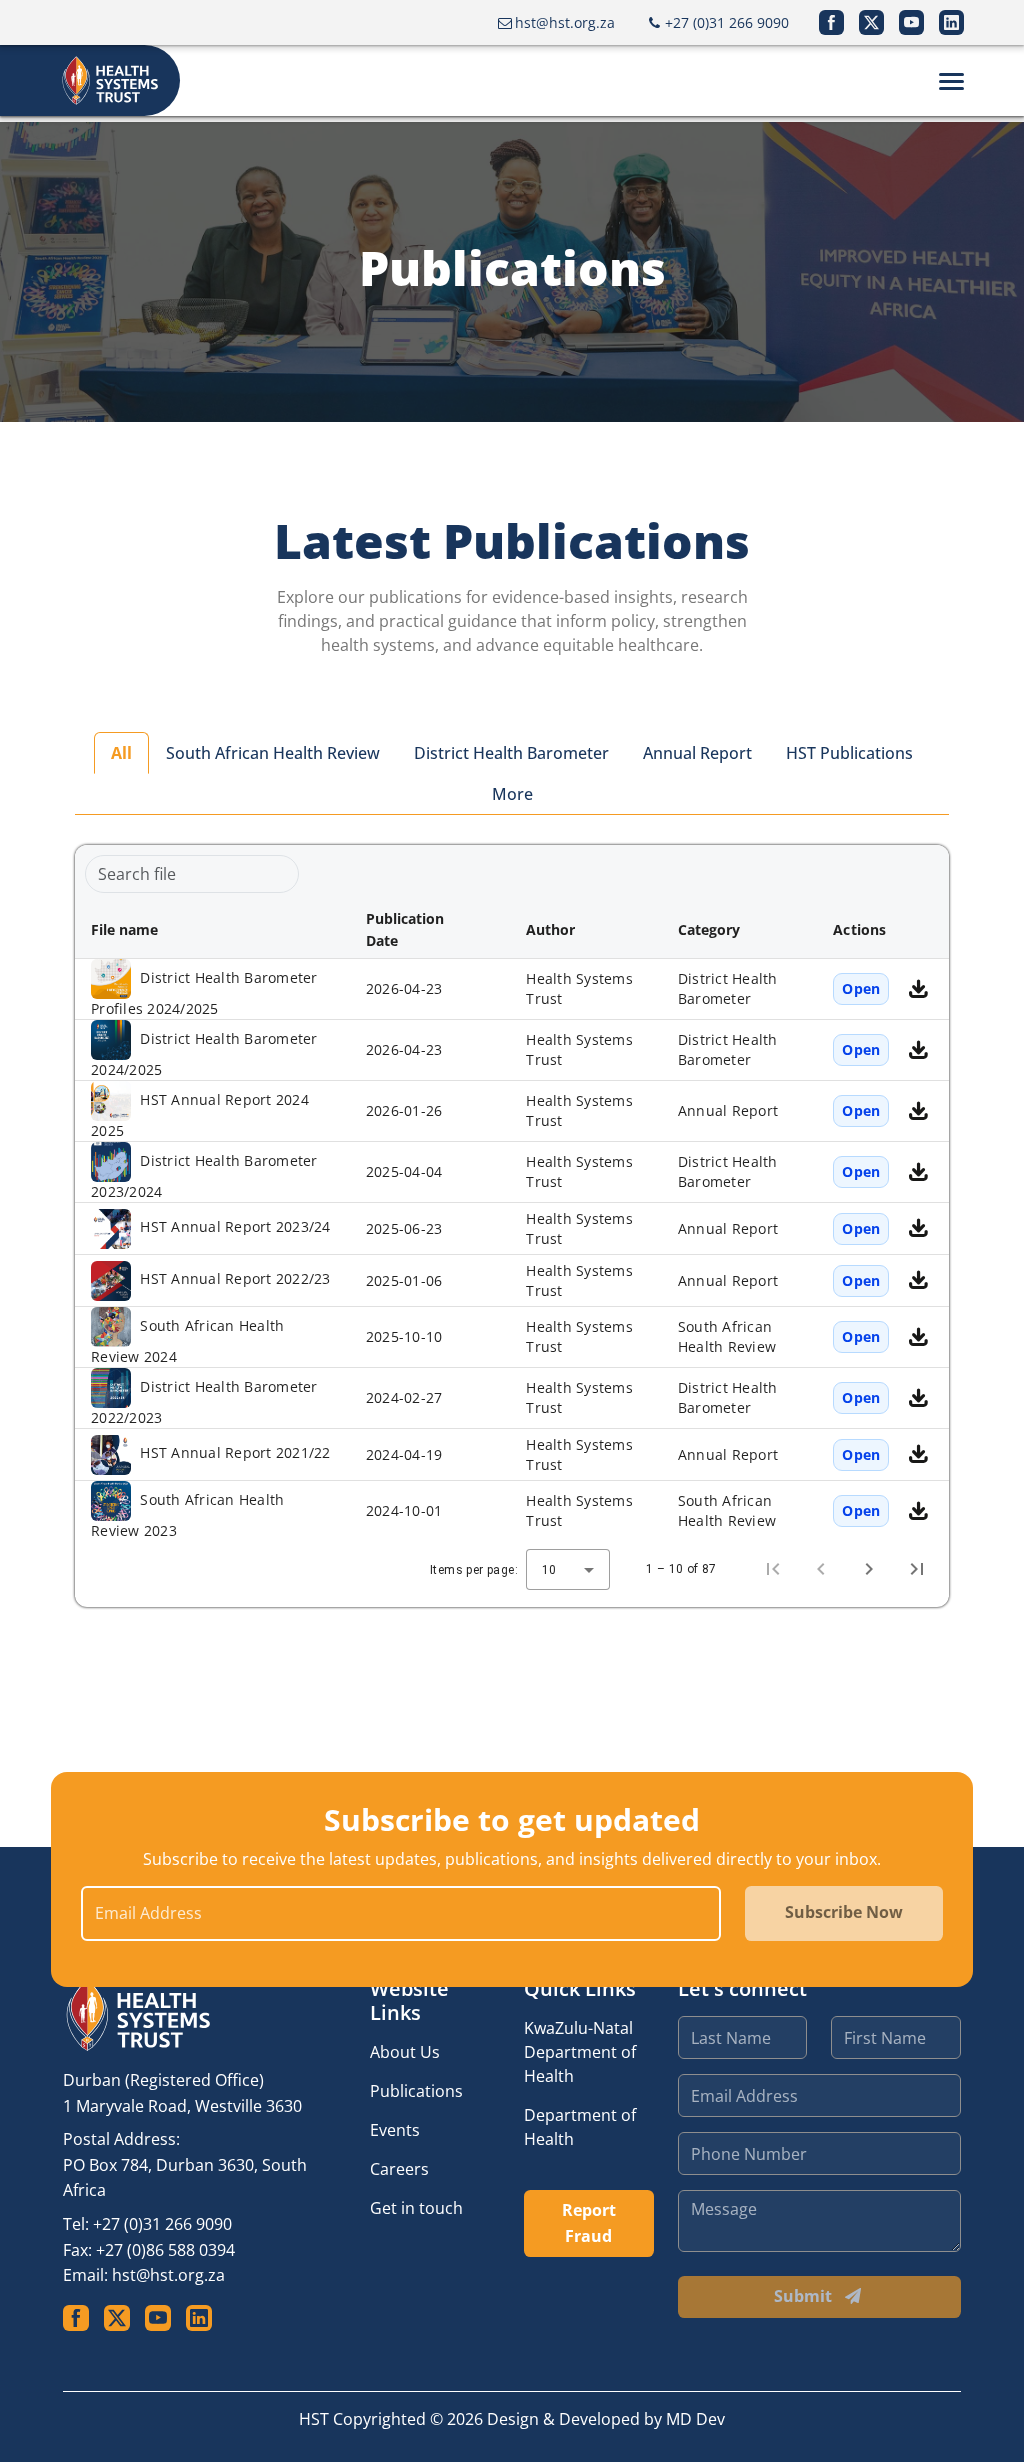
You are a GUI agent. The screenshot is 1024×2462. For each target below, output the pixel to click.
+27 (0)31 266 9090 (162, 2224)
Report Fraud (589, 2223)
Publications (416, 2091)
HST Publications (849, 753)
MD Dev (695, 2419)
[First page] (773, 1569)
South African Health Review (273, 753)
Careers (399, 2169)
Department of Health (580, 2127)
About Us (405, 2052)
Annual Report (697, 753)
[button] (212, 930)
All (121, 753)
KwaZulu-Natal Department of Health (580, 2052)
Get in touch (416, 2208)
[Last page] (917, 1569)
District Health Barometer (511, 753)
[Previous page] (821, 1569)
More (512, 794)
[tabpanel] (512, 1226)
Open (861, 988)
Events (395, 2130)
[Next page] (869, 1569)
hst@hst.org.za (168, 2275)
